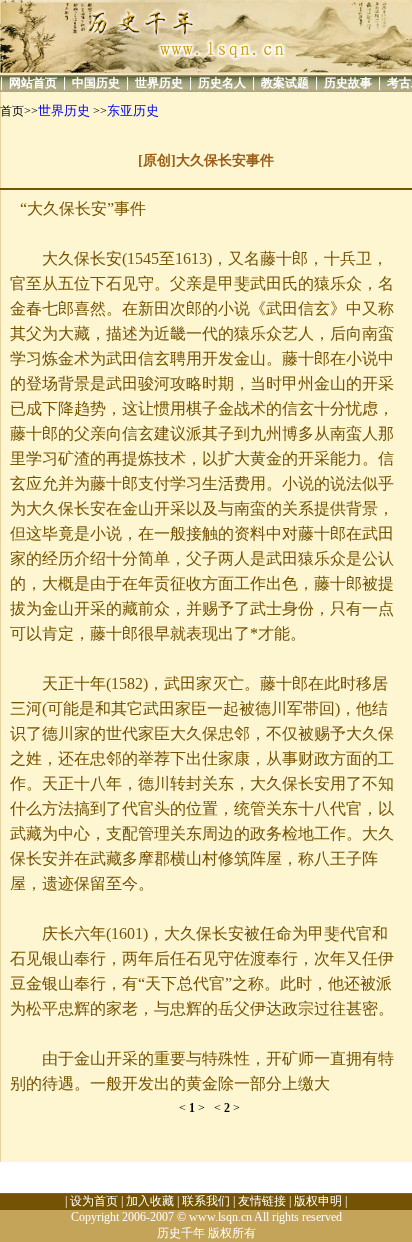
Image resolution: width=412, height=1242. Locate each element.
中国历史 (96, 83)
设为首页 (94, 1201)
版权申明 (318, 1201)
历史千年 (181, 1233)
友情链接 (262, 1201)
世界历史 (159, 83)
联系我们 (206, 1201)
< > (196, 1108)
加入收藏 (150, 1201)
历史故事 (348, 83)
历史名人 (222, 83)
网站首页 (33, 83)
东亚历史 (133, 110)
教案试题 (285, 83)
